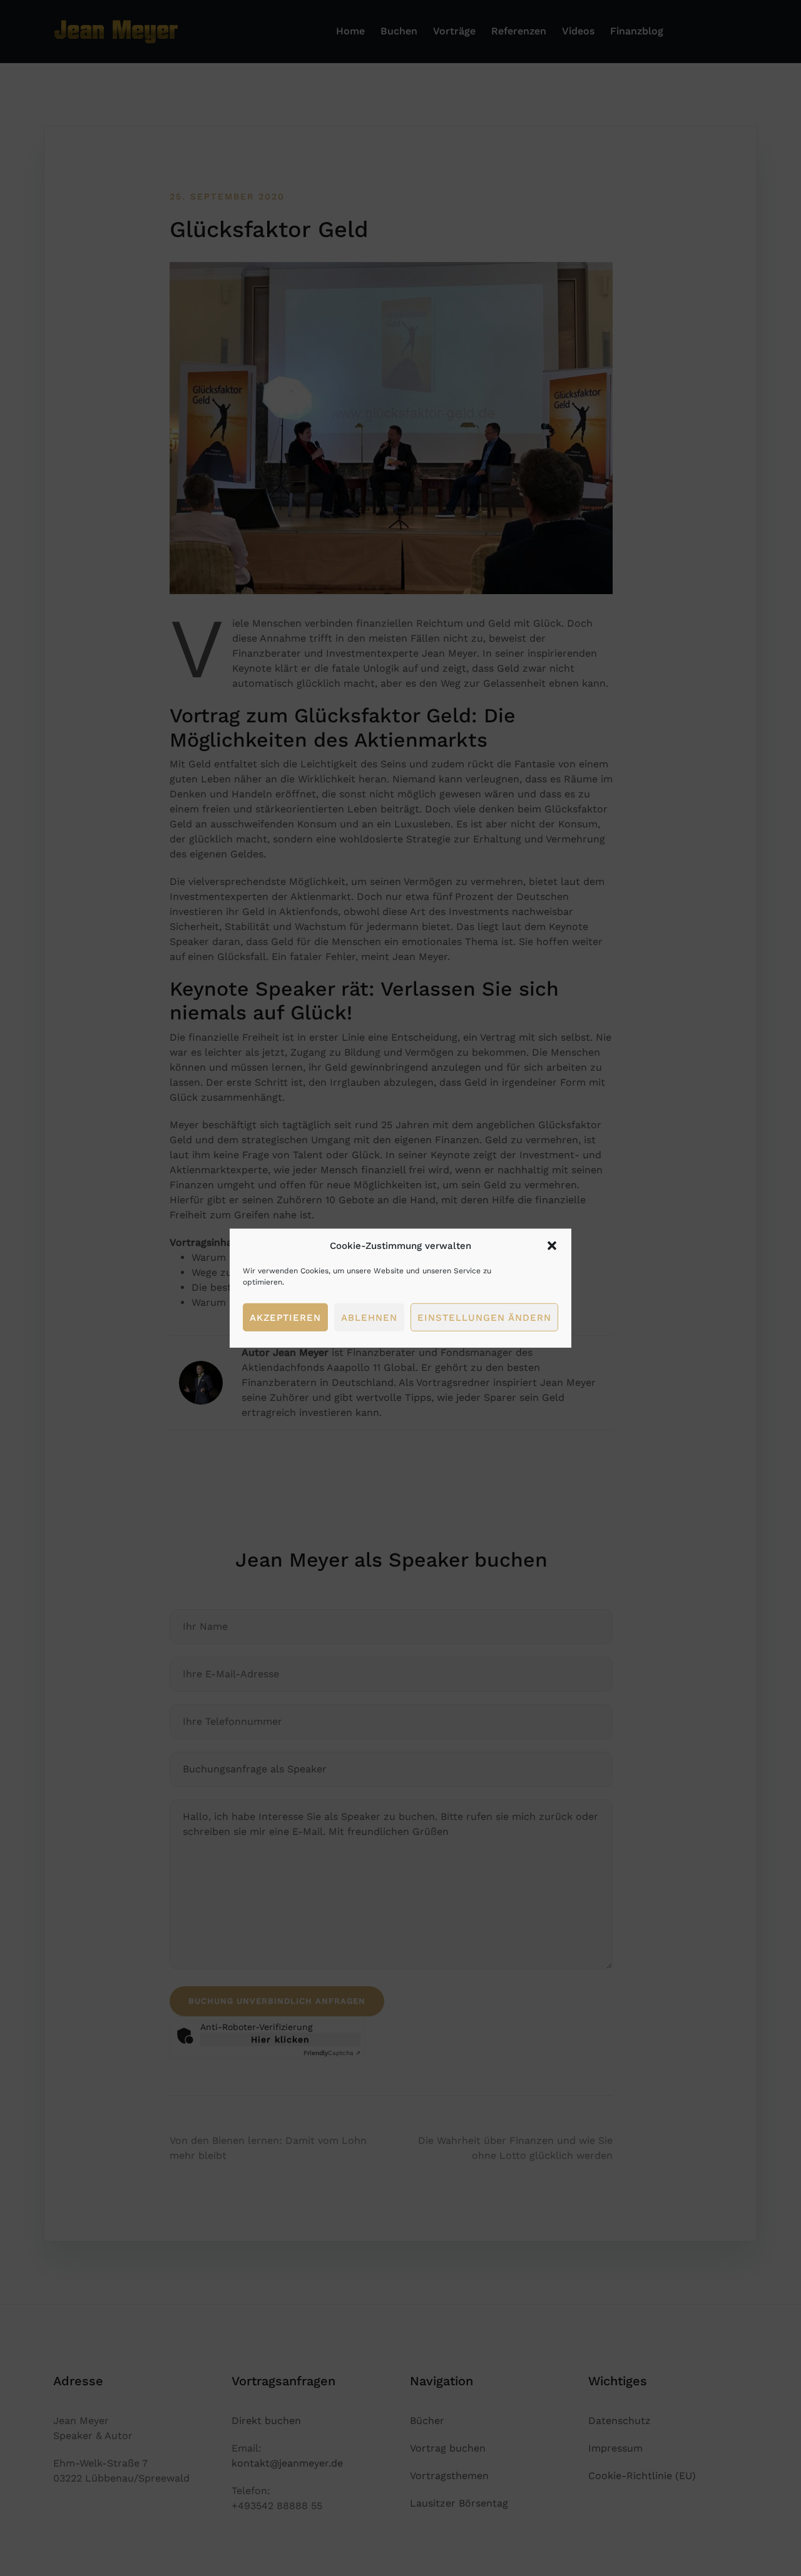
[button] (552, 1246)
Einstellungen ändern (484, 1317)
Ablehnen (369, 1317)
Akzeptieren (285, 1317)
